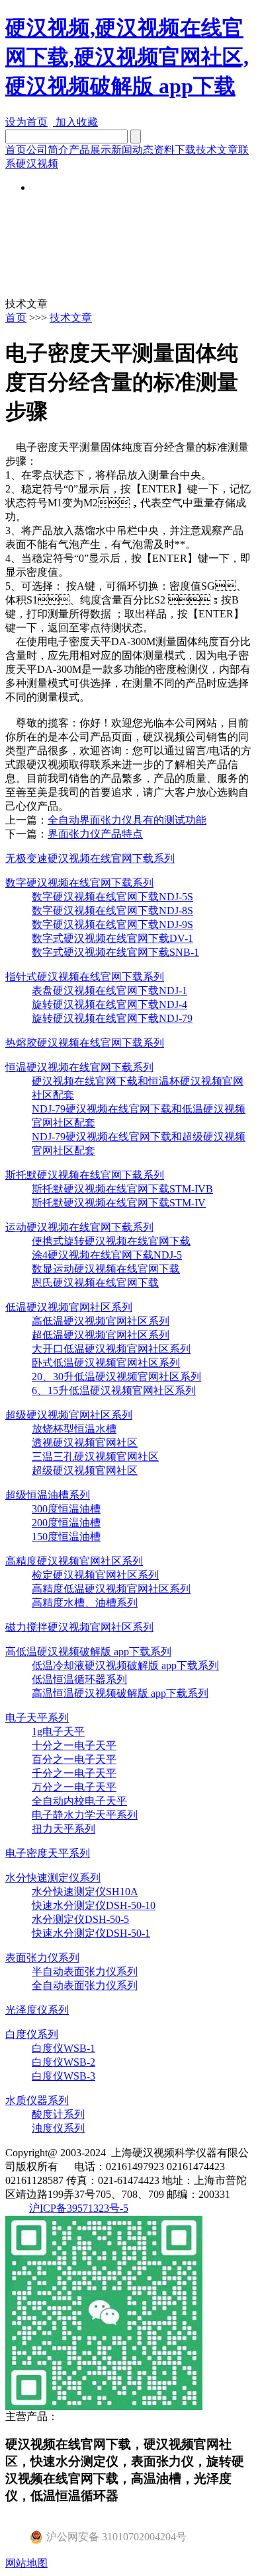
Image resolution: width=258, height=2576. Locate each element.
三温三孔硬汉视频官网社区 (95, 1457)
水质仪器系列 (37, 2100)
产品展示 (90, 150)
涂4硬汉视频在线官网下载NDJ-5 (107, 1255)
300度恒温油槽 (66, 1509)
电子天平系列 (37, 1718)
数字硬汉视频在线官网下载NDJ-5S (112, 897)
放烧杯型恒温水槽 (74, 1429)
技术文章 (217, 150)
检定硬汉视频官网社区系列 (95, 1575)
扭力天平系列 (64, 1829)
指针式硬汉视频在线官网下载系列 (85, 977)
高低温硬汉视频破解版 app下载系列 (88, 1652)
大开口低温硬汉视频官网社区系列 (111, 1349)
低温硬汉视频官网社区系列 (69, 1307)
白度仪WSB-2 (64, 2062)
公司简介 (48, 150)
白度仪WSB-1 (64, 2048)
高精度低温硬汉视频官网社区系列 (111, 1589)
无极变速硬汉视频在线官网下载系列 (90, 858)
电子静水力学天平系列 (85, 1815)
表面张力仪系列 (42, 1958)
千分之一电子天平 (74, 1773)
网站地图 (26, 2563)
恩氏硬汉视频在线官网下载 (95, 1283)
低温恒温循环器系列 (79, 1679)
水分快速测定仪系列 (53, 1878)
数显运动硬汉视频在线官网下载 (106, 1269)
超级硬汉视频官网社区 (85, 1470)
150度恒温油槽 (66, 1537)
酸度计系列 (58, 2114)
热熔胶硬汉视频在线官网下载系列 (85, 1043)
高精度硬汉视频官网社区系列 (74, 1561)
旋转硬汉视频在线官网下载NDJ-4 (109, 1004)
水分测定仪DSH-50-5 (80, 1919)
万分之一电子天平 (74, 1787)
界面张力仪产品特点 (95, 834)
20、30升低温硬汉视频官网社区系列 (116, 1377)
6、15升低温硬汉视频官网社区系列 (114, 1390)
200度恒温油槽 (66, 1523)
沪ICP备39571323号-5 (79, 2208)
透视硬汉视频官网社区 (85, 1443)
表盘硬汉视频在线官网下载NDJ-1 (109, 991)
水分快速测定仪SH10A (85, 1892)
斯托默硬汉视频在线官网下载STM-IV (119, 1203)
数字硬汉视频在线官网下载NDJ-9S (112, 924)
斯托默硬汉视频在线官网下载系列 (85, 1175)
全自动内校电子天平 (79, 1801)
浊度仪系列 (58, 2128)
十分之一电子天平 (74, 1745)
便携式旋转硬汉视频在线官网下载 (111, 1241)
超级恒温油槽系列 (48, 1495)
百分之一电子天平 (74, 1759)
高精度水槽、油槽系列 (85, 1603)
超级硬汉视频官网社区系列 (69, 1415)
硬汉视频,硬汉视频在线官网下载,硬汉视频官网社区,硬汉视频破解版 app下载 (127, 57)
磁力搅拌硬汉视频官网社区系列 (79, 1627)
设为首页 (26, 122)
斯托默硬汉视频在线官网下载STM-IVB (122, 1189)
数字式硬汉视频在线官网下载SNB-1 (115, 952)
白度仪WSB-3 (64, 2076)
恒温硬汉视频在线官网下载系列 (79, 1067)
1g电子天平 (58, 1732)
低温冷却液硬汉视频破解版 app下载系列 (125, 1665)
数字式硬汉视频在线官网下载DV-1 (112, 938)
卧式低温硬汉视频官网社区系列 (106, 1363)
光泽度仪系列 (37, 2010)
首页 (16, 150)
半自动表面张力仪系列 (85, 1971)
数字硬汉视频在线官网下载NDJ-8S (112, 911)
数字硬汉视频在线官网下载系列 (79, 883)
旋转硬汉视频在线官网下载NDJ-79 (112, 1018)
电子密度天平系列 (48, 1853)
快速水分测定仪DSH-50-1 (91, 1933)
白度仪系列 (32, 2034)
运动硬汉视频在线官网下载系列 (79, 1227)
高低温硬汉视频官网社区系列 (101, 1321)
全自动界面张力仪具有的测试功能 (127, 820)
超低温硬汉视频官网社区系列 (101, 1335)
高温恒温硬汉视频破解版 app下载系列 (120, 1693)
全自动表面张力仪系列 (85, 1985)
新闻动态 (132, 150)
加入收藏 (75, 122)
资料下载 (175, 150)
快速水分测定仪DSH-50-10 (94, 1905)
